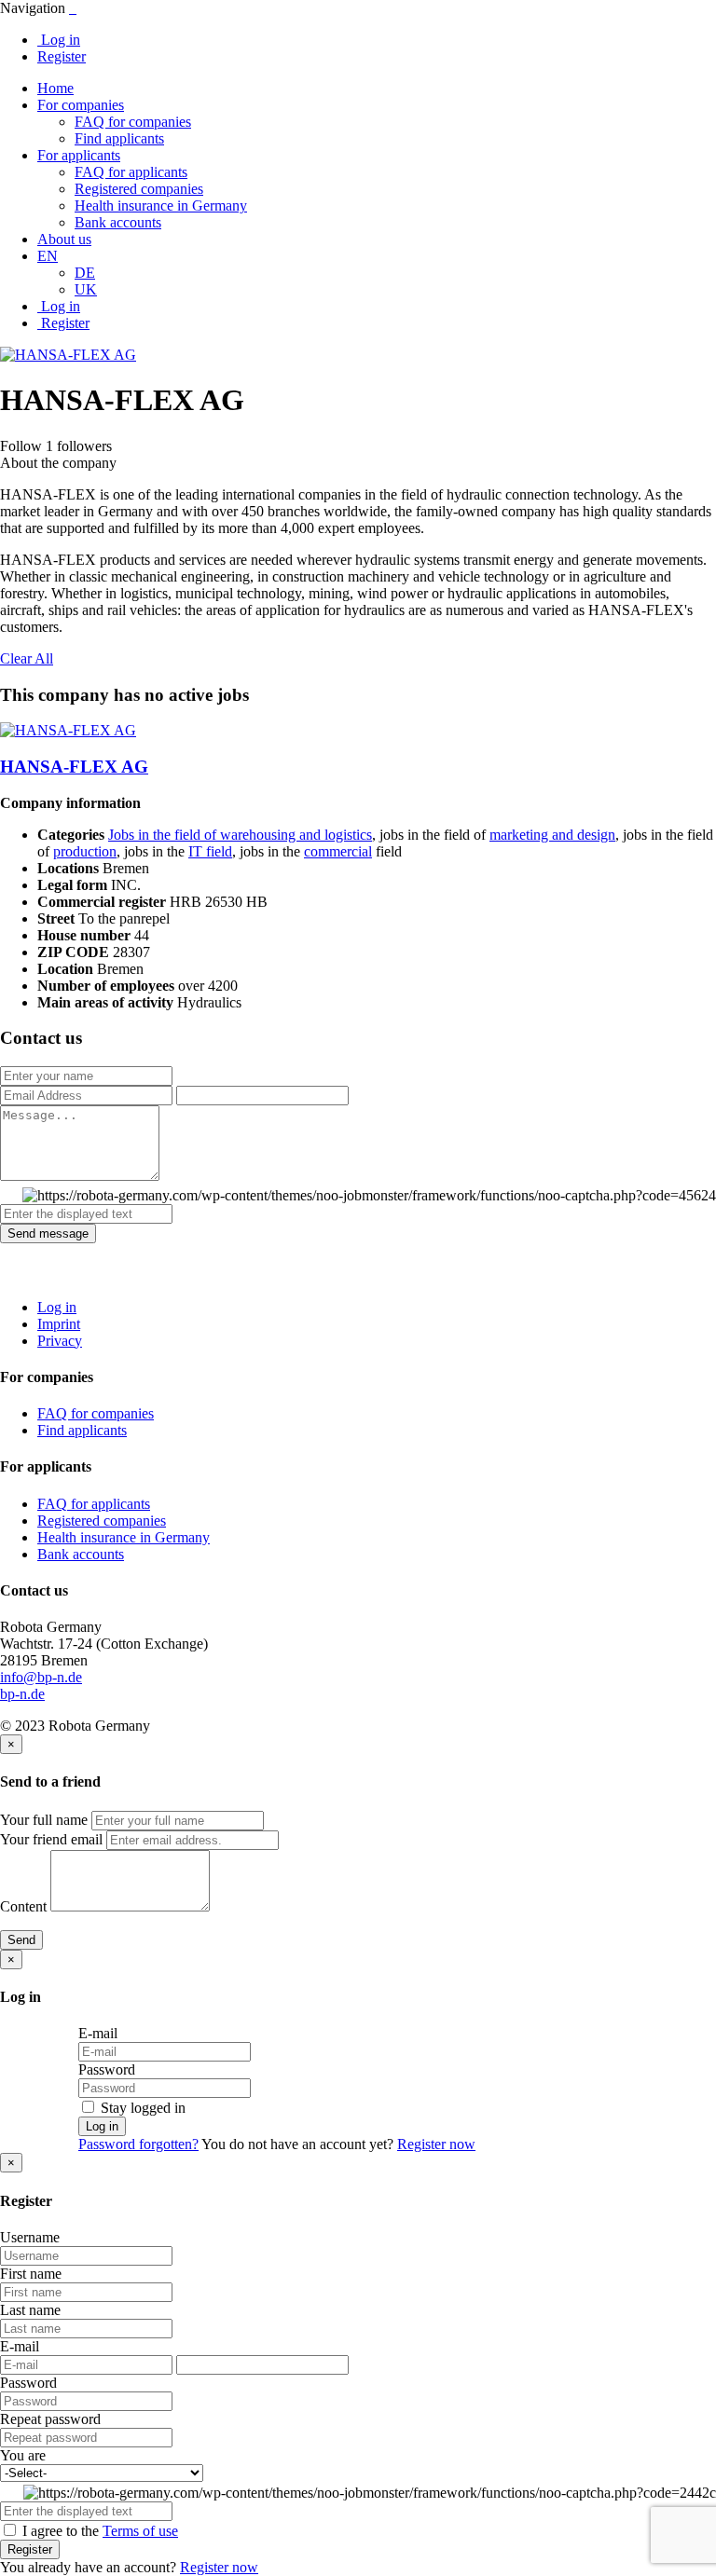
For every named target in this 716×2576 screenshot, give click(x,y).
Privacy (60, 1341)
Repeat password (50, 2419)
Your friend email (51, 1839)
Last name (30, 2310)
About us (64, 239)
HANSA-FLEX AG (74, 767)
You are (23, 2455)
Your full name (44, 1820)
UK (86, 289)
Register (62, 56)
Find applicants (119, 138)
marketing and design (552, 835)
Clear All (27, 658)
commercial (338, 851)
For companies (81, 105)
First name (31, 2274)
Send (21, 1940)
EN (48, 256)
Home (55, 88)
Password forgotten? (138, 2144)
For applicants (79, 155)
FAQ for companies (133, 122)
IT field (210, 851)
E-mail (98, 2033)
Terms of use (140, 2531)
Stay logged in (141, 2108)
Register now (436, 2144)
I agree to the (98, 2531)
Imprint (59, 1324)
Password (107, 2069)
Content (23, 1906)
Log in (59, 40)
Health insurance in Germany (161, 206)
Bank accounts (118, 222)
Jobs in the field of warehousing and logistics (240, 835)
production (85, 851)
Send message (48, 1233)
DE (85, 273)
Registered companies (139, 189)
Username (30, 2237)
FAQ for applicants (131, 172)
